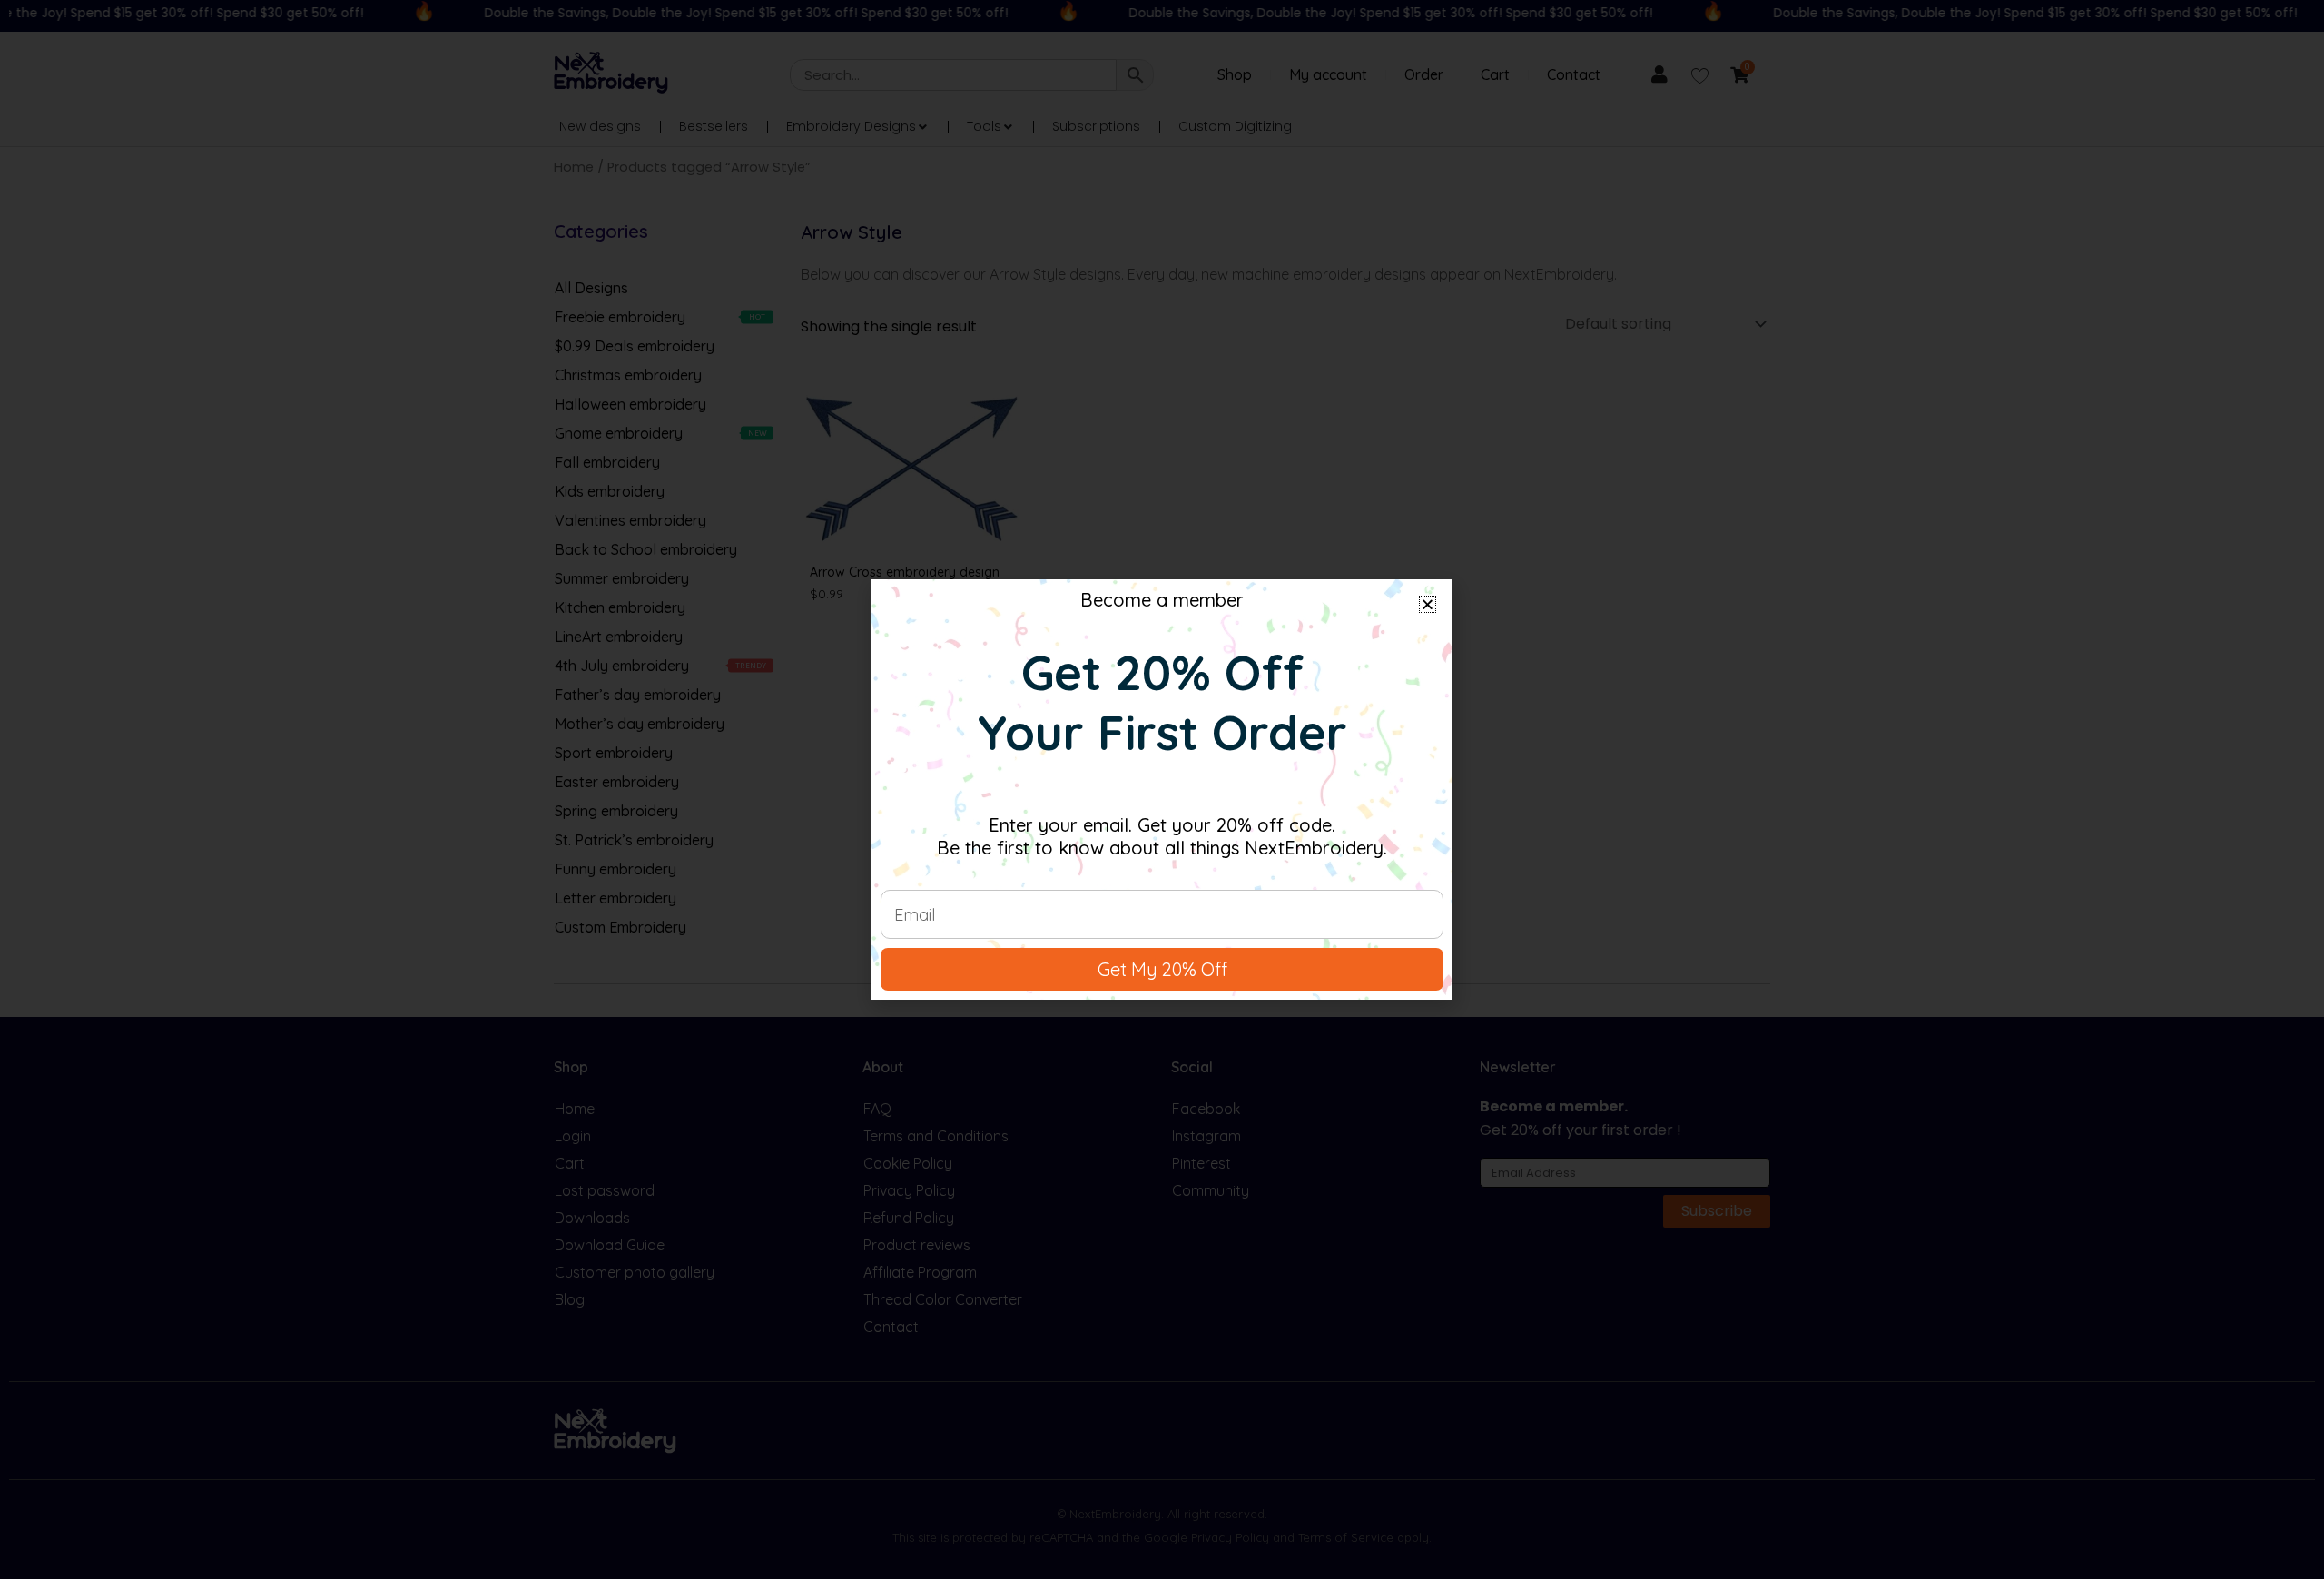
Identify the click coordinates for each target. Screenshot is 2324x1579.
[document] (1162, 789)
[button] (1428, 604)
